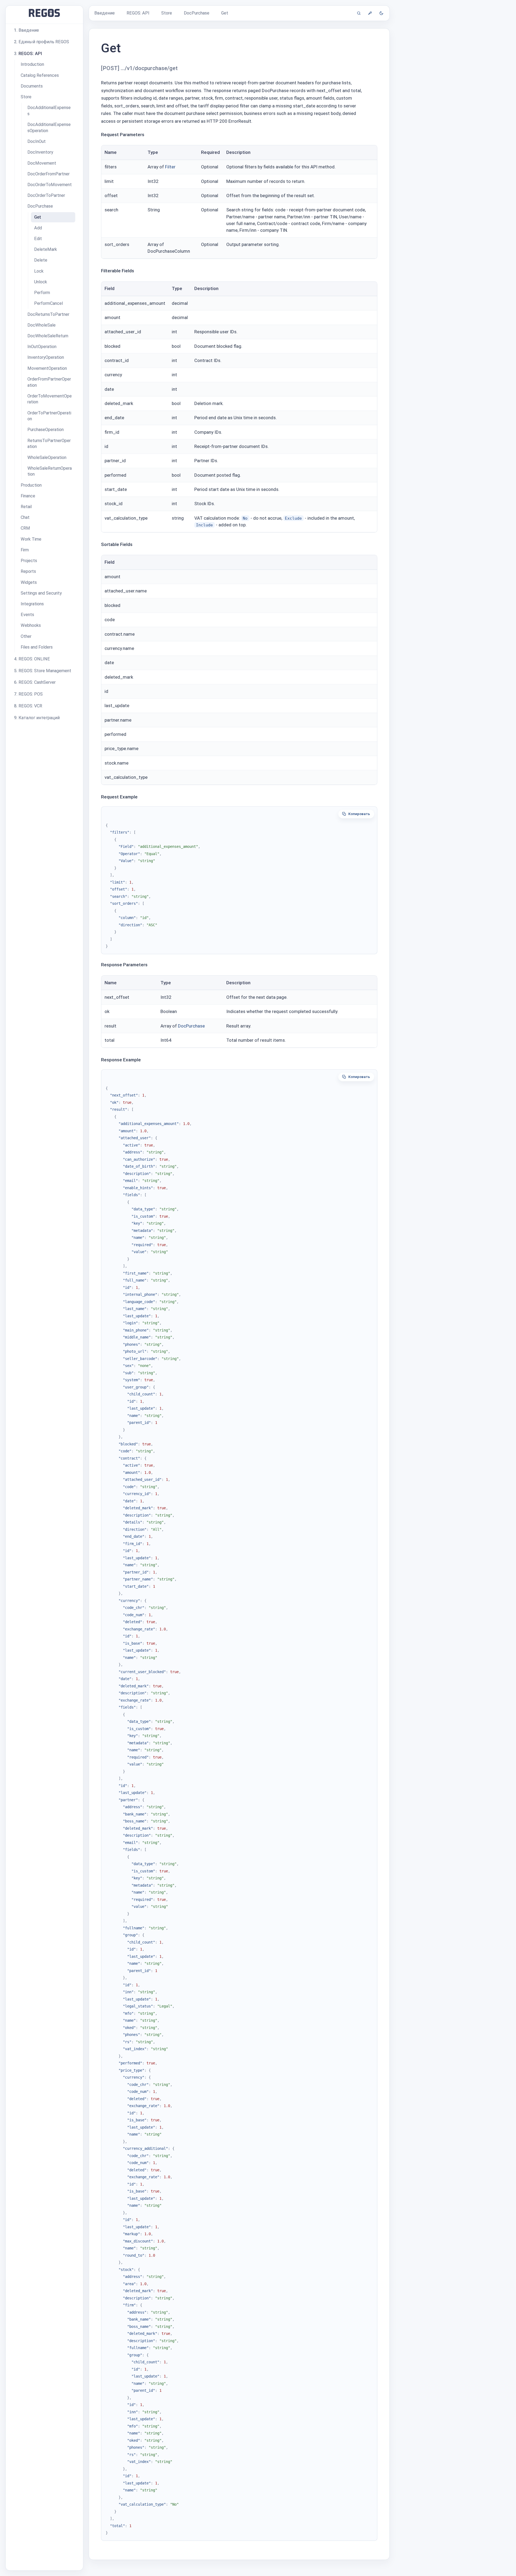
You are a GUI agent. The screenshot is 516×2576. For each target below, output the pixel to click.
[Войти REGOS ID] (370, 13)
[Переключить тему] (381, 13)
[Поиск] (359, 13)
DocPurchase (191, 1026)
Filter (170, 167)
